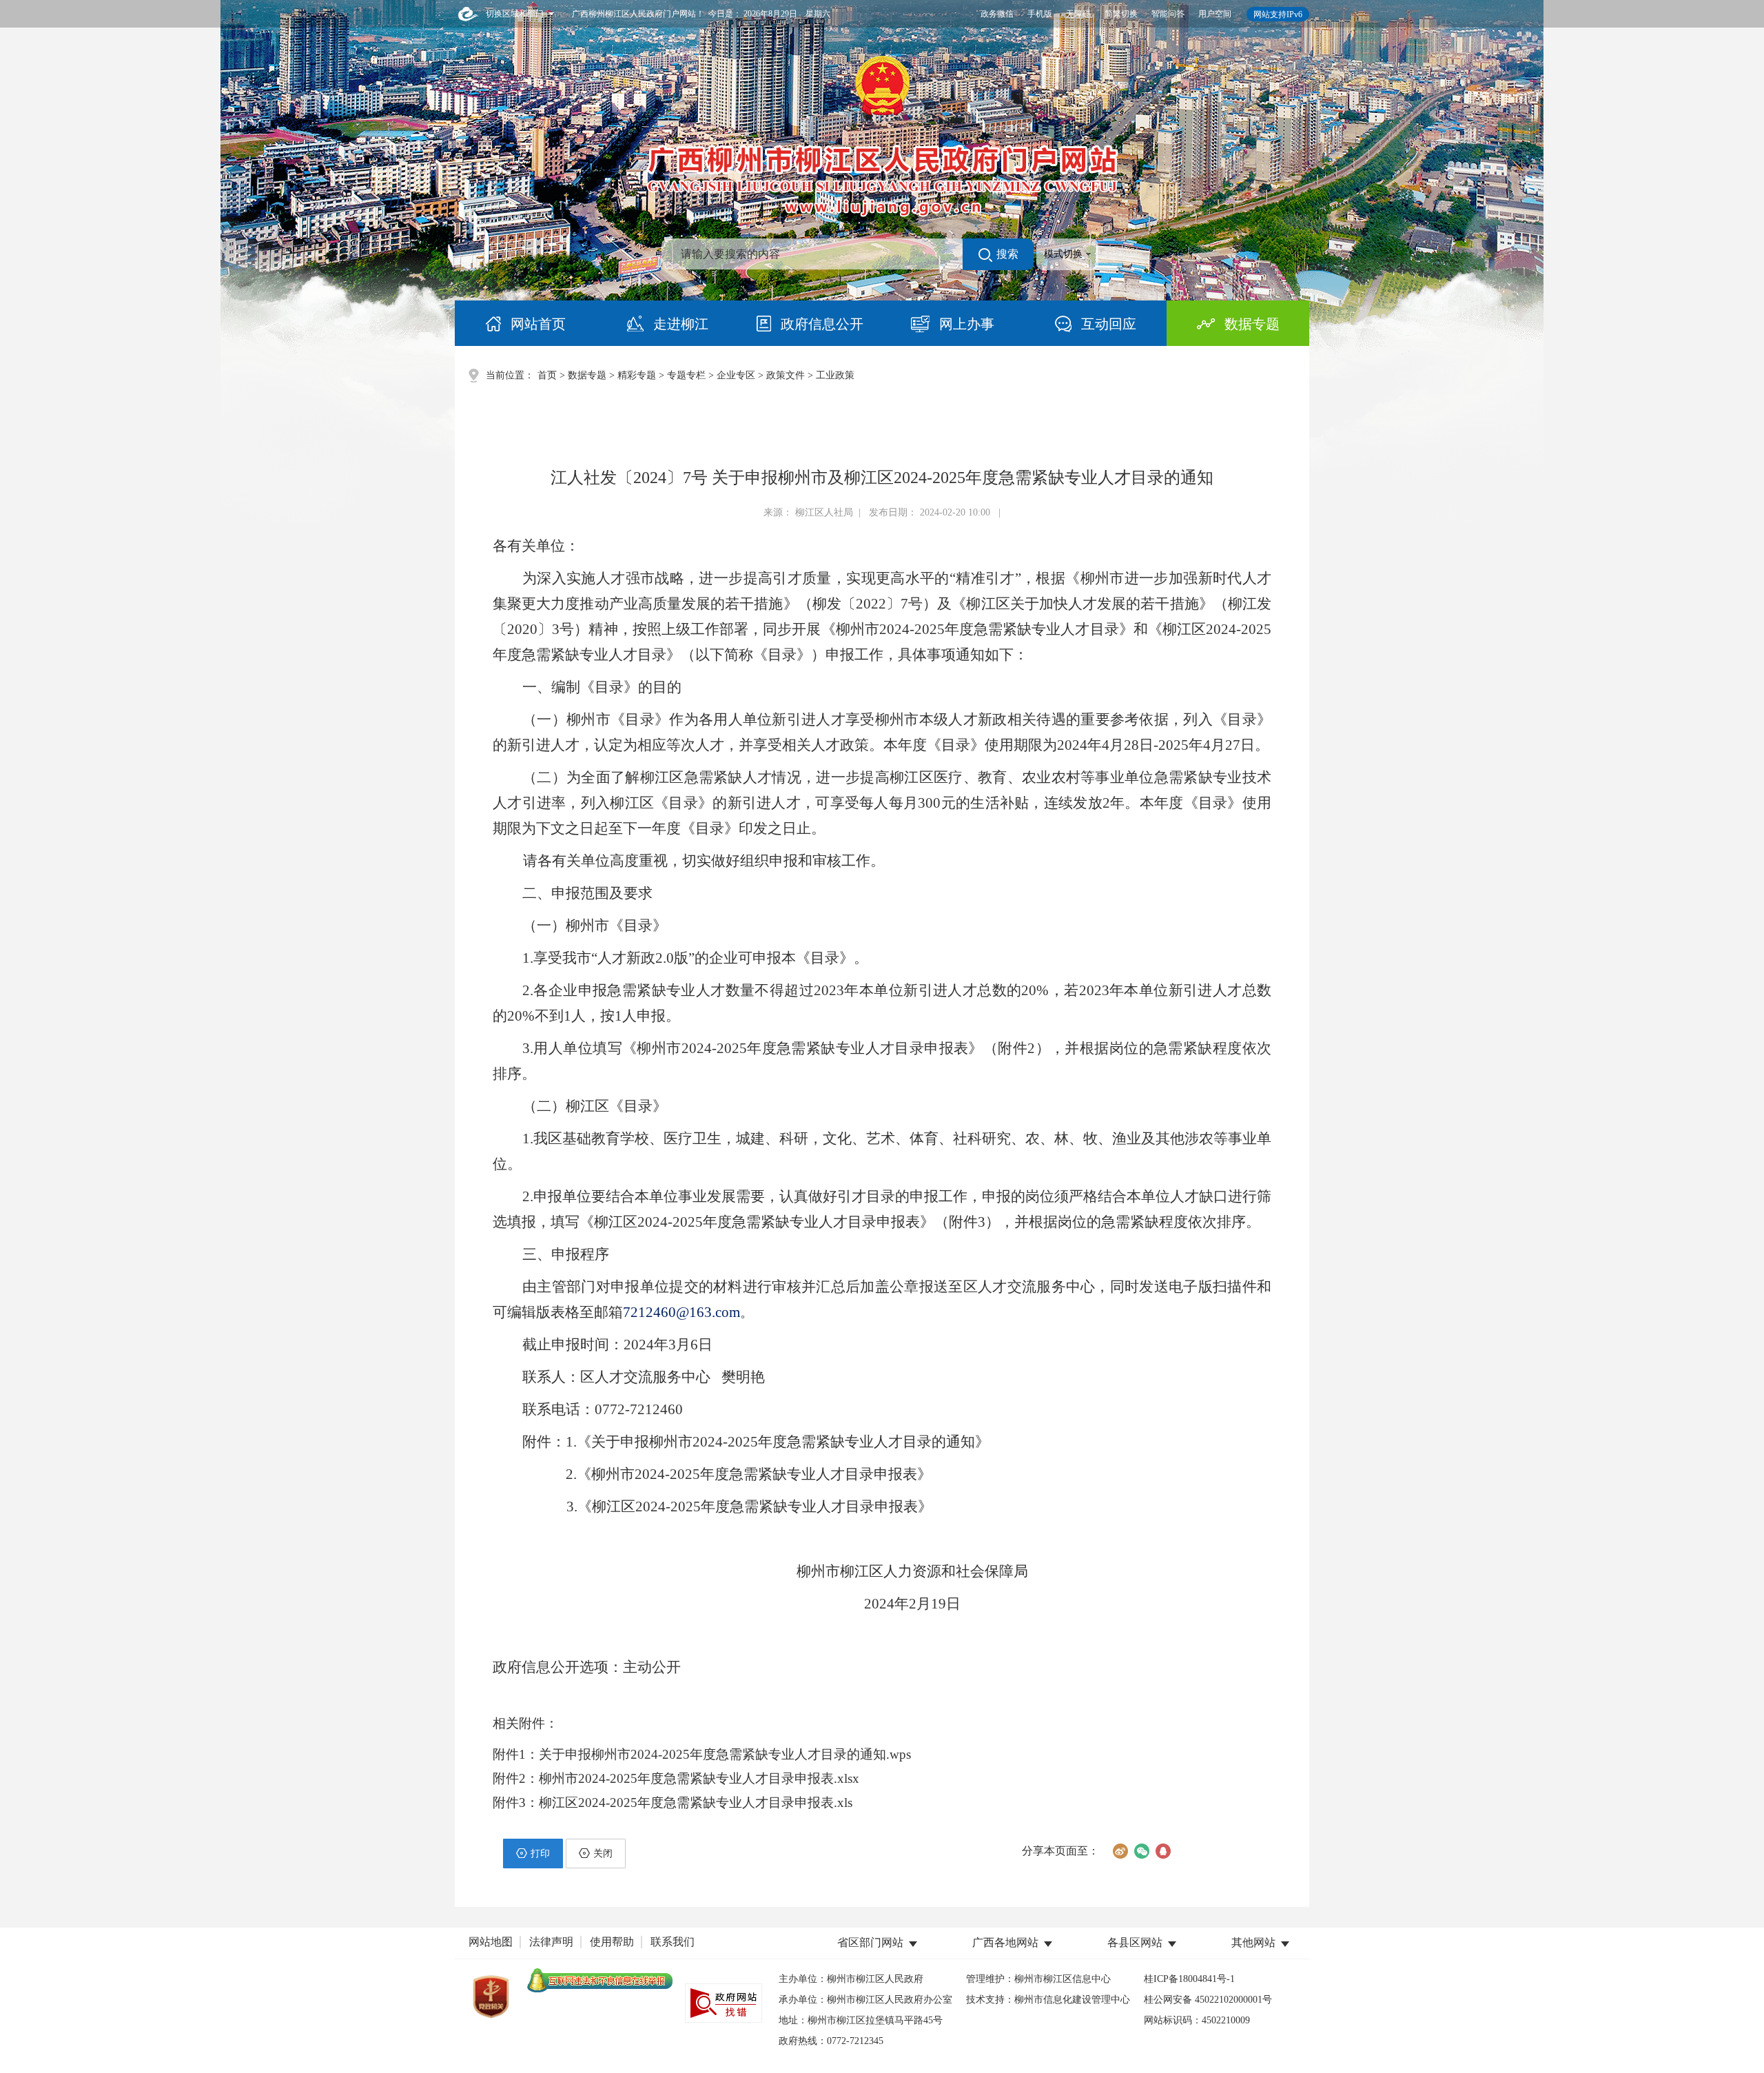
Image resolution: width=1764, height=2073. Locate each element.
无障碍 (1078, 14)
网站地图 (491, 1942)
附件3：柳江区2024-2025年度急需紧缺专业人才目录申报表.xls (673, 1803)
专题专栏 (686, 375)
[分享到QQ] (1163, 1851)
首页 (547, 375)
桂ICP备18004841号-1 (1189, 1979)
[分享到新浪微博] (1120, 1851)
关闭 (603, 1854)
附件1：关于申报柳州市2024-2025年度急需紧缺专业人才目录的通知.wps (702, 1754)
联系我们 (673, 1942)
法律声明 (551, 1942)
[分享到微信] (1141, 1851)
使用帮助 (612, 1942)
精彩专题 (637, 375)
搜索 (1007, 254)
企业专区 (736, 375)
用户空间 (1215, 14)
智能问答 (1168, 14)
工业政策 (835, 375)
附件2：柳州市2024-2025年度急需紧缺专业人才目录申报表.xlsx (676, 1778)
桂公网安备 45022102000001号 (1208, 2000)
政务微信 (997, 14)
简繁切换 (1121, 14)
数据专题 (587, 375)
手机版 (1040, 14)
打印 (540, 1854)
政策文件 (786, 375)
